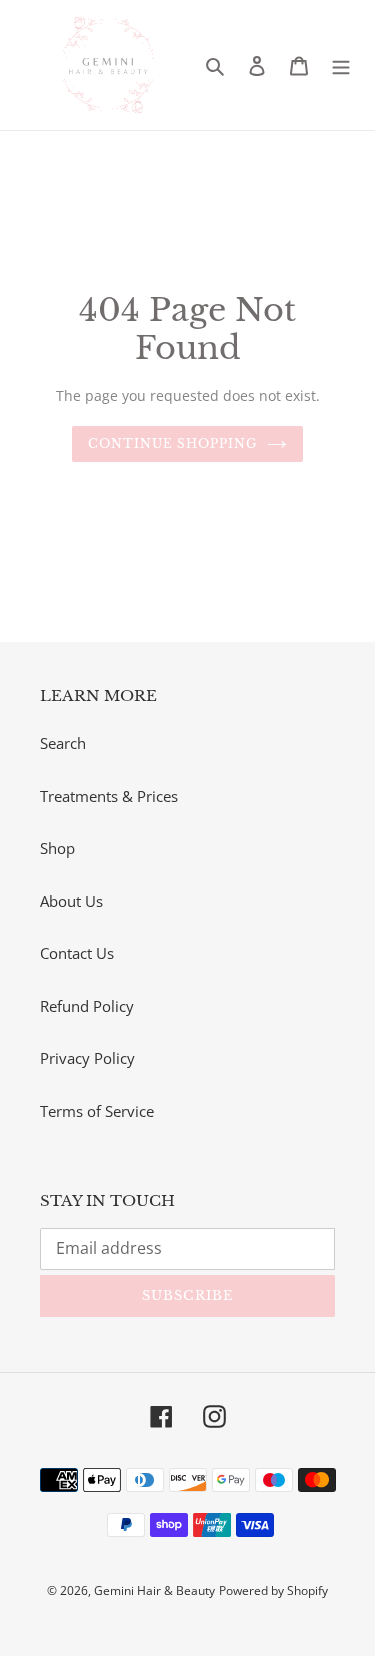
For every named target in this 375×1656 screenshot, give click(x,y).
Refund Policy (87, 1006)
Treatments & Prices (109, 796)
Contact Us (77, 953)
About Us (71, 901)
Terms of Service (97, 1111)
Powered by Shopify (273, 1590)
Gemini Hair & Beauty (154, 1590)
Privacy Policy (87, 1058)
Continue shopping (172, 443)
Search (63, 743)
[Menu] (341, 65)
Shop (57, 848)
